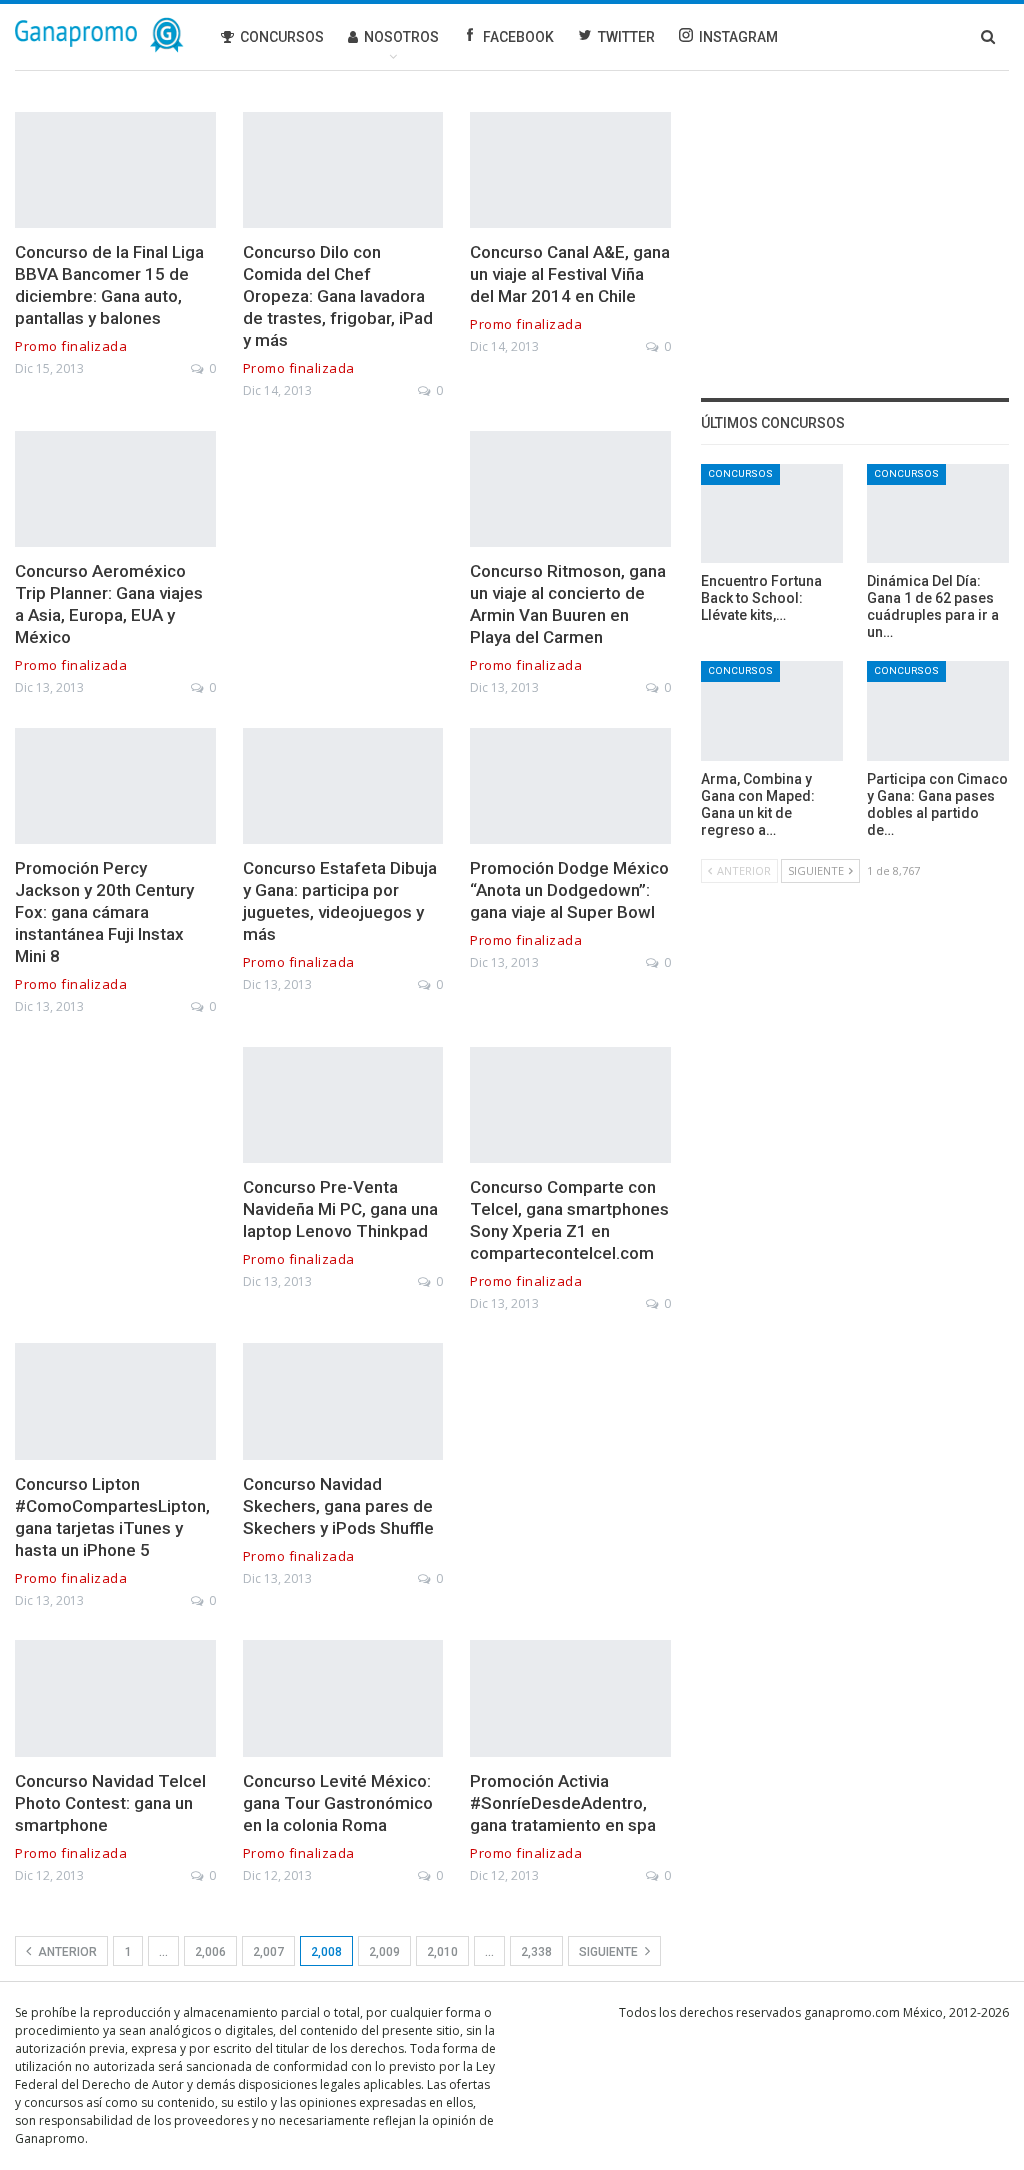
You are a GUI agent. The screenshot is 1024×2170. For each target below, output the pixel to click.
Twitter (626, 37)
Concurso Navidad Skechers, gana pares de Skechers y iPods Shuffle (338, 1506)
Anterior (66, 1952)
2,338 (536, 1952)
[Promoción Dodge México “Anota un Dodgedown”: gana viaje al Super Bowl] (570, 786)
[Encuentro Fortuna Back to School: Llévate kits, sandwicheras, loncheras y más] (772, 513)
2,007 (268, 1952)
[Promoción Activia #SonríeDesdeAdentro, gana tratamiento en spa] (570, 1698)
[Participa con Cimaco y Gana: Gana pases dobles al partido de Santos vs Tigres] (938, 710)
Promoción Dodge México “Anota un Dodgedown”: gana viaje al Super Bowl (569, 890)
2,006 (210, 1952)
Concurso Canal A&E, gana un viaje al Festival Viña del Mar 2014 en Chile (570, 274)
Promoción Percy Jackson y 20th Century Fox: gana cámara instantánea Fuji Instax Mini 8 (104, 912)
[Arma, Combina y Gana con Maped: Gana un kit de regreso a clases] (772, 710)
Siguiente (610, 1952)
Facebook (518, 37)
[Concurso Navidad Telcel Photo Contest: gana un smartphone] (115, 1698)
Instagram (738, 37)
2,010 (442, 1952)
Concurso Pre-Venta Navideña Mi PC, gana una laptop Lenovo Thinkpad (340, 1209)
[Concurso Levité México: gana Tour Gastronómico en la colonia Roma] (343, 1698)
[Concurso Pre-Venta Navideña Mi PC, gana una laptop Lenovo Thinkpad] (343, 1105)
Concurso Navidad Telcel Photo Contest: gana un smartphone (110, 1803)
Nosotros (401, 37)
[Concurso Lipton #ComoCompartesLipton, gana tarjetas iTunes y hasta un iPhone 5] (115, 1401)
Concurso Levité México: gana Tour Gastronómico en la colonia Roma (338, 1803)
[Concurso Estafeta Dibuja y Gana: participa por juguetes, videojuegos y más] (343, 786)
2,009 (384, 1952)
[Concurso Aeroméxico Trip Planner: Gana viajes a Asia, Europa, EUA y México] (115, 489)
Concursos (282, 37)
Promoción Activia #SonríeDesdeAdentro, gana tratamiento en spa (563, 1803)
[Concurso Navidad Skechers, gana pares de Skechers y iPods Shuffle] (343, 1401)
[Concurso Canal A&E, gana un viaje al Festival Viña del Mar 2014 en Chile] (570, 170)
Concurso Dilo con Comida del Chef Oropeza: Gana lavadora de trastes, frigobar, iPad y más (338, 296)
